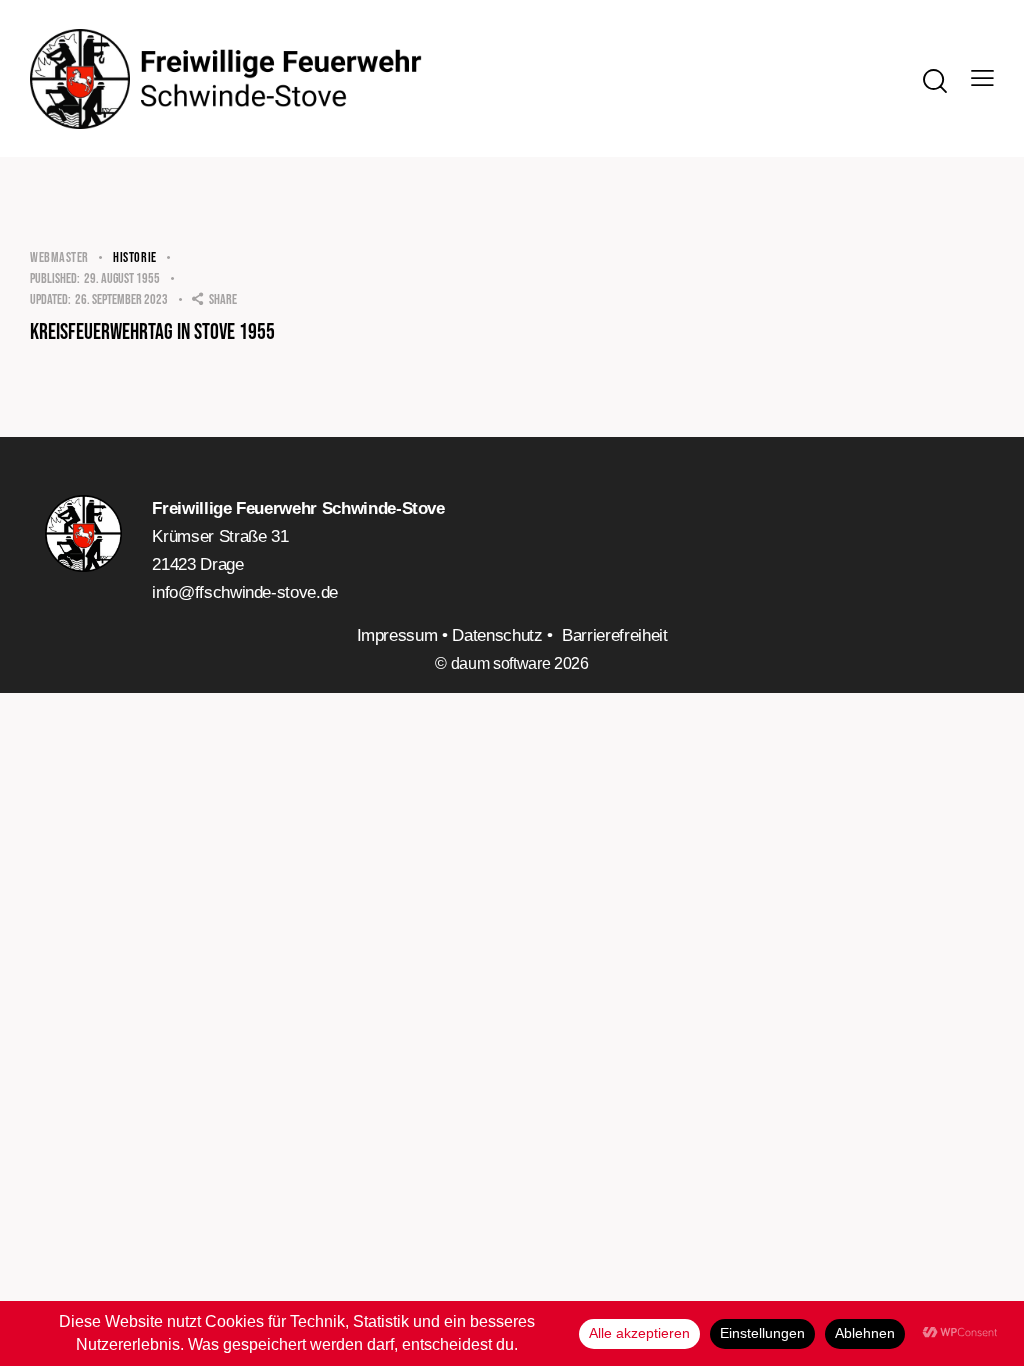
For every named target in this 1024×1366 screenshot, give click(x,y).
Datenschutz (497, 635)
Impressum (397, 635)
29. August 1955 (95, 278)
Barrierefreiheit (614, 635)
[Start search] (933, 81)
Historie (135, 257)
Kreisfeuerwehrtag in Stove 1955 (152, 333)
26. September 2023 (99, 299)
